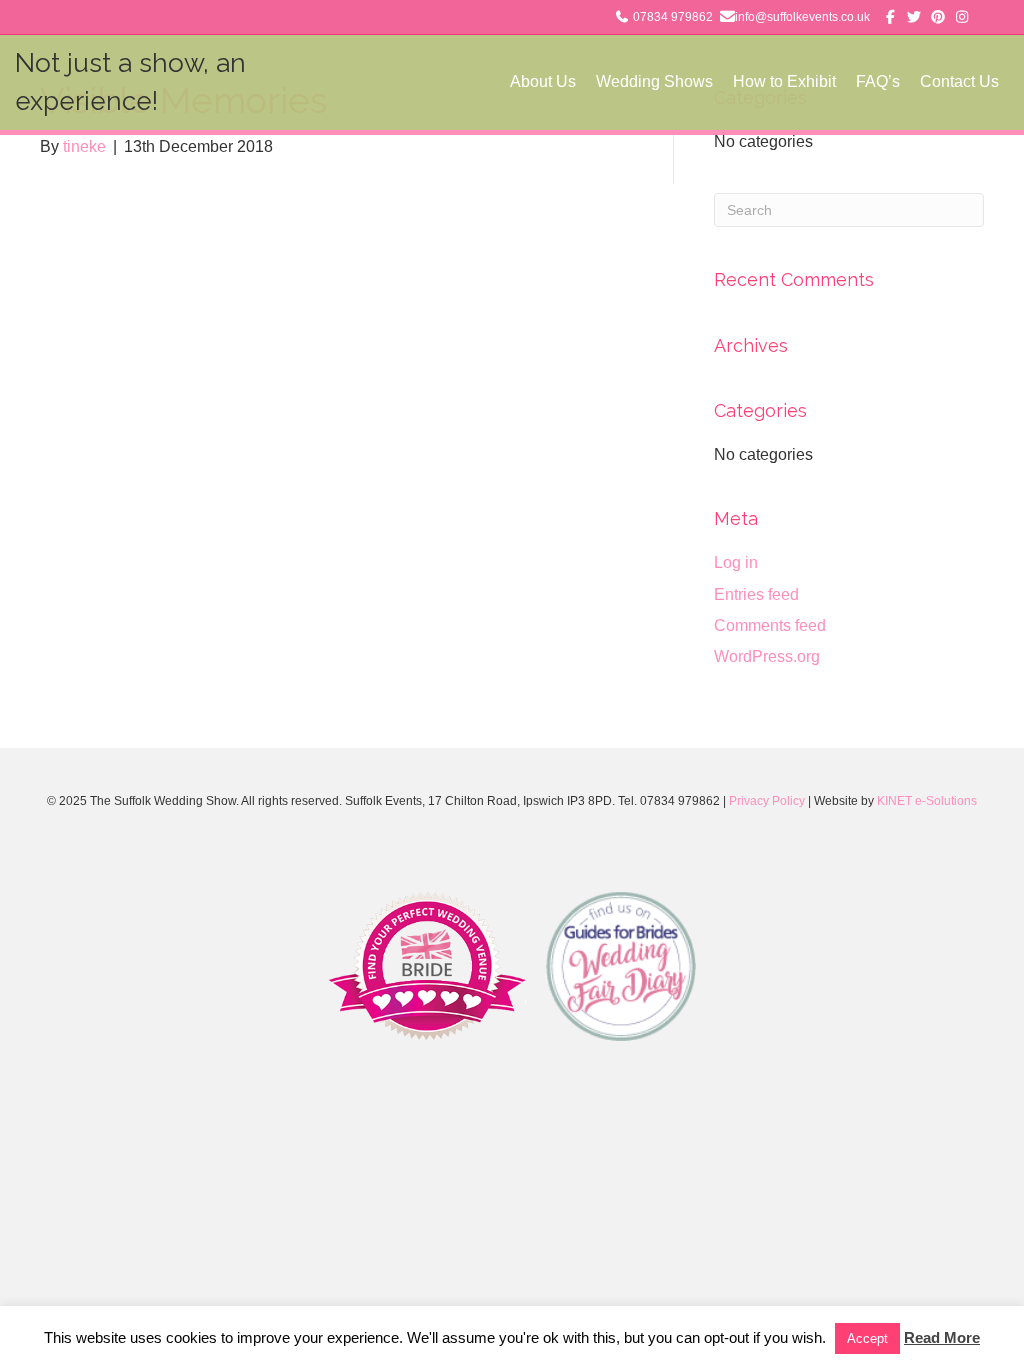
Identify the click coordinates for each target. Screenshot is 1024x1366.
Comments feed (770, 625)
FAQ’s (878, 81)
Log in (736, 562)
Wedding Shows (654, 81)
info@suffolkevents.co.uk (802, 17)
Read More (942, 1337)
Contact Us (959, 81)
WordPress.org (767, 656)
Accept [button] (867, 1338)
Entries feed (756, 594)
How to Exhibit (784, 81)
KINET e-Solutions (927, 801)
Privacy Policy (767, 801)
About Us (543, 81)
